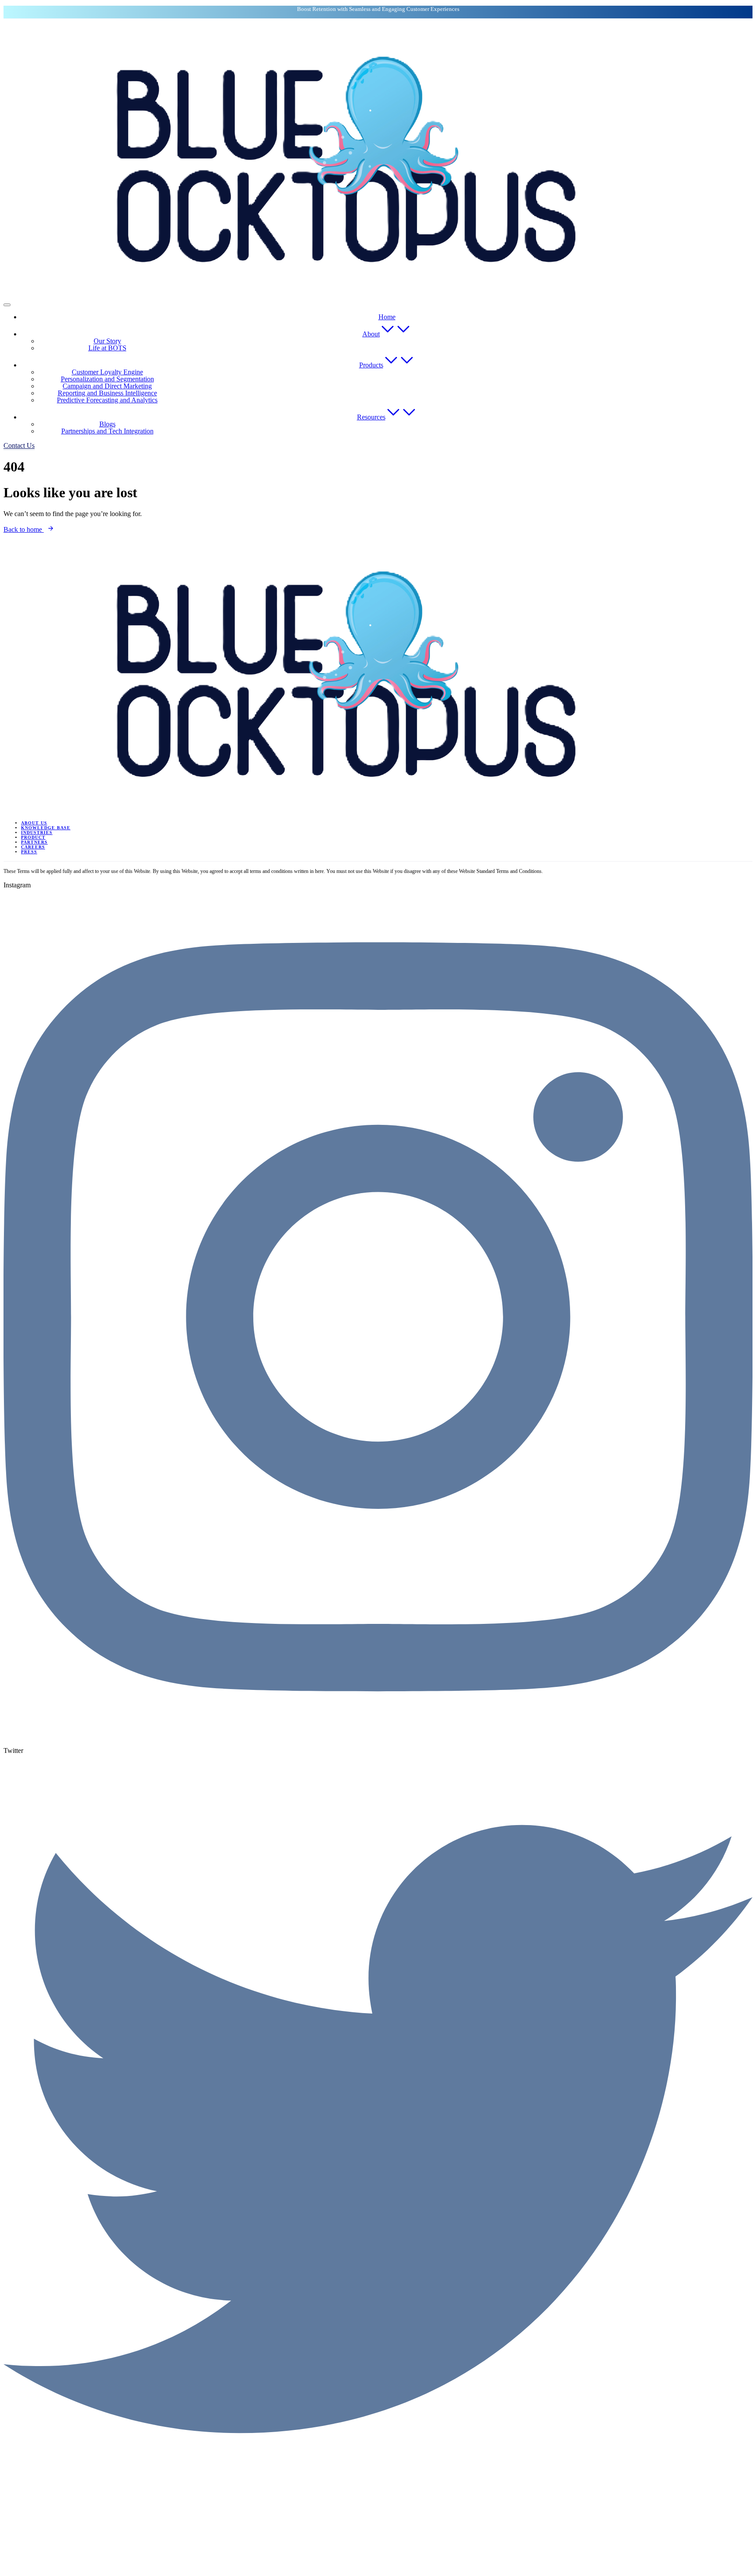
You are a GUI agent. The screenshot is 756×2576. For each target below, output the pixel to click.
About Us (34, 823)
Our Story (107, 341)
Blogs (107, 424)
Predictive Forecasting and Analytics (107, 400)
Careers (33, 847)
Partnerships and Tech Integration (107, 431)
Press (29, 852)
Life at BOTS (107, 348)
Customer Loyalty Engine (107, 372)
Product (33, 837)
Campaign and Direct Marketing (107, 386)
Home (387, 317)
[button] (19, 445)
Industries (37, 832)
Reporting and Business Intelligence (107, 393)
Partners (34, 842)
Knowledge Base (46, 828)
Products (371, 365)
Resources (371, 417)
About (371, 334)
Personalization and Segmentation (107, 379)
